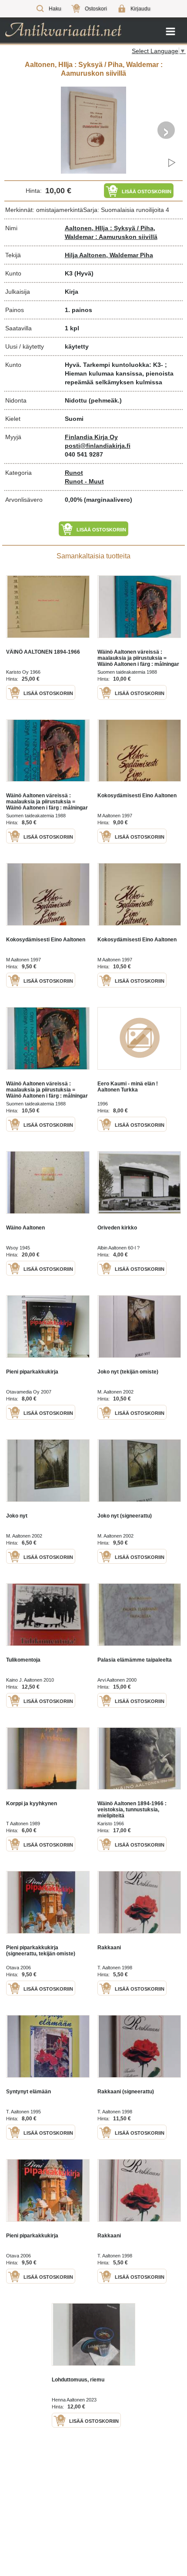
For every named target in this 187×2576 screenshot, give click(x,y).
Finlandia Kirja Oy (91, 437)
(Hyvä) (84, 273)
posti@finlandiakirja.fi (98, 446)
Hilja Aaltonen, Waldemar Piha (109, 255)
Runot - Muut (84, 481)
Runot (74, 473)
